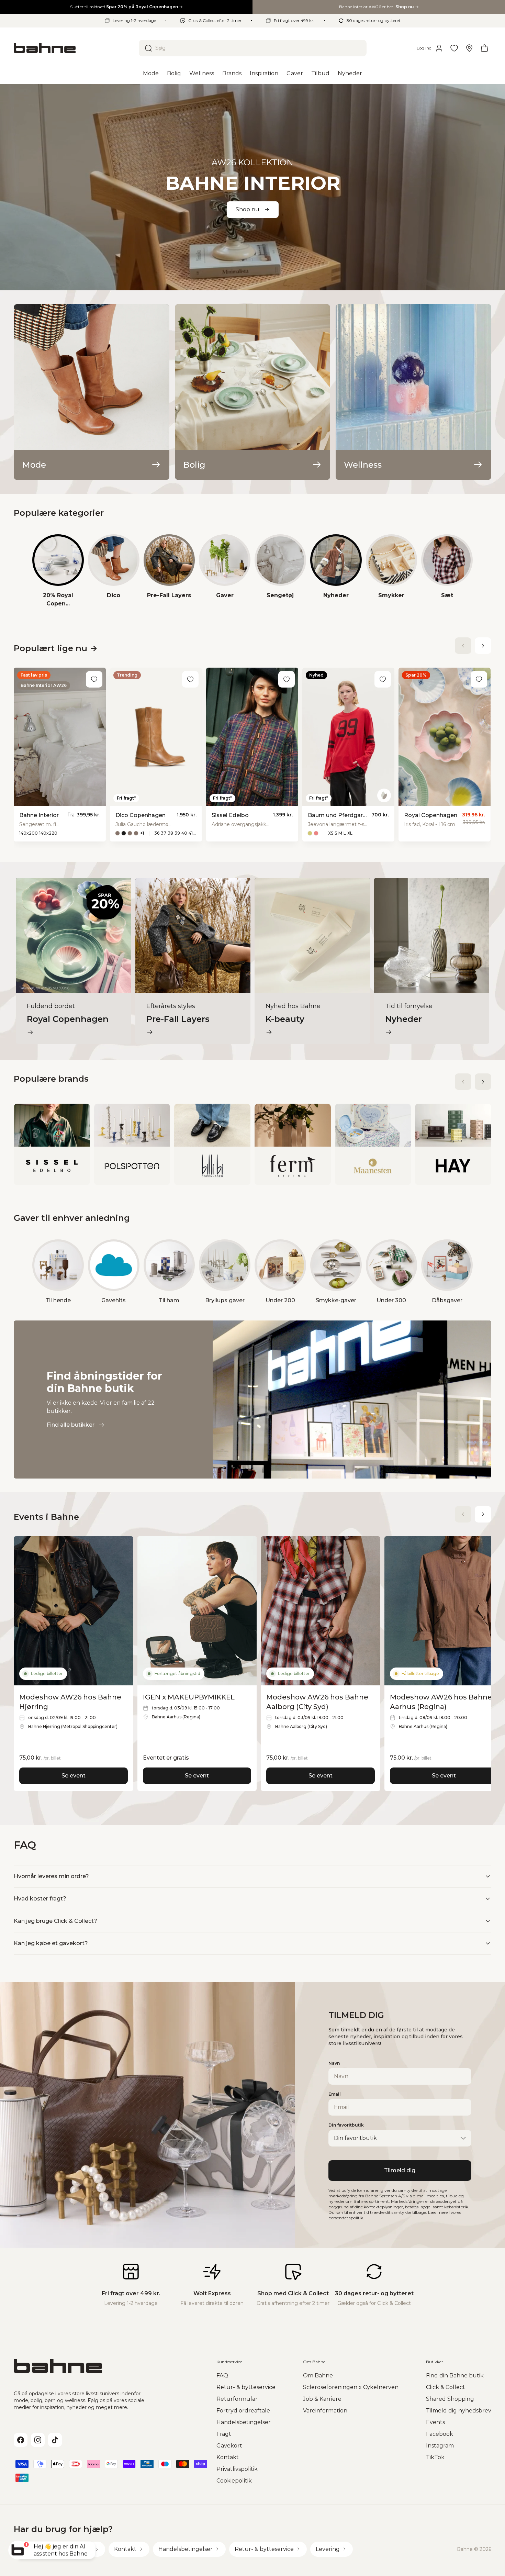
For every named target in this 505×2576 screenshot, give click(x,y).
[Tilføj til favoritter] (94, 679)
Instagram (440, 2446)
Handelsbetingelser (244, 2422)
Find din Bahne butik (455, 2376)
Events (435, 2422)
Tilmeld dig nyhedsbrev (459, 2411)
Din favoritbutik (346, 2125)
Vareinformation (325, 2411)
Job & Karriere (322, 2399)
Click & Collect (446, 2387)
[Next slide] (483, 646)
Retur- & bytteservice (246, 2387)
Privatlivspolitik (237, 2469)
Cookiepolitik (234, 2481)
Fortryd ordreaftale (243, 2411)
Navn (334, 2063)
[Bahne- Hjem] (74, 48)
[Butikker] (469, 48)
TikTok (435, 2457)
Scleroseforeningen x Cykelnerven (351, 2387)
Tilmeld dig (400, 2170)
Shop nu (248, 209)
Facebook (440, 2434)
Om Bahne (318, 2376)
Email (335, 2094)
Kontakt (228, 2457)
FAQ (222, 2376)
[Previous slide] (463, 646)
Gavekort (229, 2446)
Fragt (224, 2434)
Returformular (237, 2399)
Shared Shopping (450, 2399)
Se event (74, 1776)
